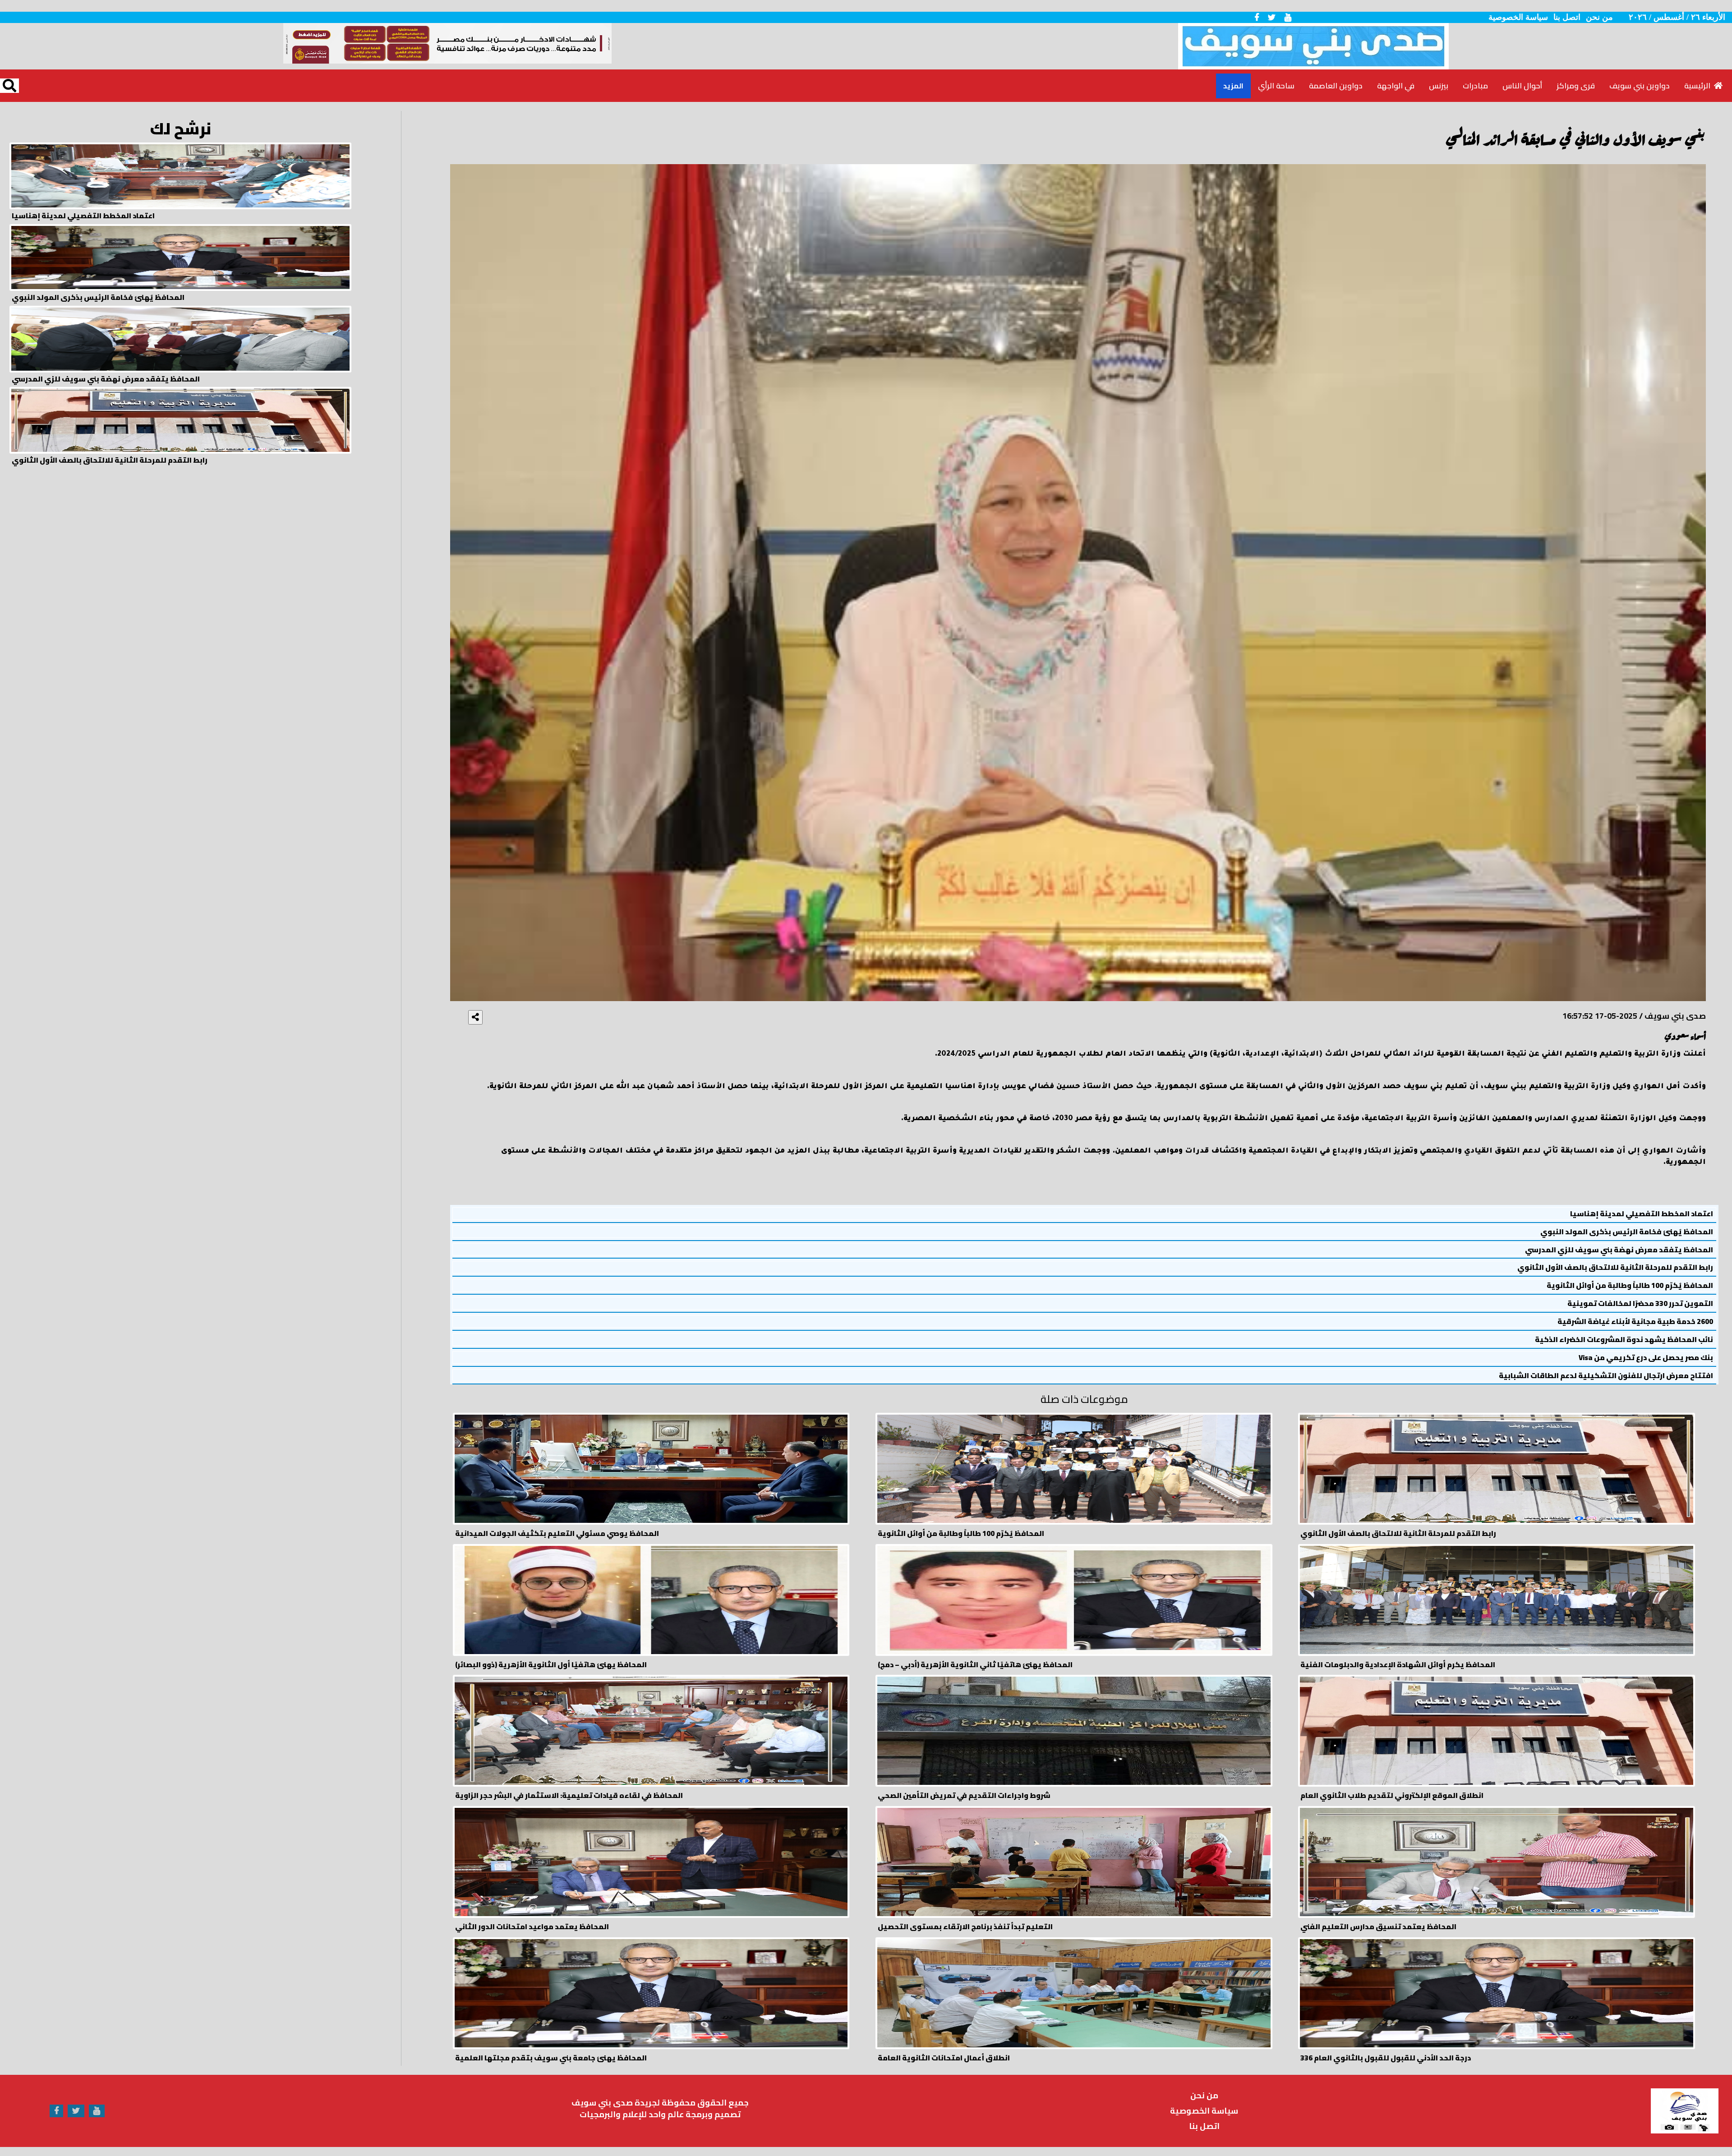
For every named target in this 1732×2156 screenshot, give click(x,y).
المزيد (1233, 86)
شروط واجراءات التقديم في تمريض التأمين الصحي (964, 1795)
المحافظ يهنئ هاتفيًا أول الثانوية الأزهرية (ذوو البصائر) (551, 1665)
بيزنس (1439, 86)
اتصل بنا (1567, 17)
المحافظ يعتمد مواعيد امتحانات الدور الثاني (532, 1927)
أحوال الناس (1522, 86)
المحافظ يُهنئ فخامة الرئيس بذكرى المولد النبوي (1627, 1232)
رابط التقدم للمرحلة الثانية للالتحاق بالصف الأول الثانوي (1615, 1267)
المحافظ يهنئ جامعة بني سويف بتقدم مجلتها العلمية (551, 2058)
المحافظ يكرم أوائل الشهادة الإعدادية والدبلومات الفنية (1398, 1665)
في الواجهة (1396, 86)
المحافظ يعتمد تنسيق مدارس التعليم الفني (1378, 1927)
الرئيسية (1699, 86)
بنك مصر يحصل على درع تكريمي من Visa (1646, 1358)
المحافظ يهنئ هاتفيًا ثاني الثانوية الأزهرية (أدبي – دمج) (975, 1665)
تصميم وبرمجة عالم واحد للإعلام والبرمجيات (660, 2114)
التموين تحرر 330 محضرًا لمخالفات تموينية (1640, 1303)
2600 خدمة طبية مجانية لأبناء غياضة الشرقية (1635, 1322)
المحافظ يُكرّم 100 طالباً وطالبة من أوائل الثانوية (1630, 1285)
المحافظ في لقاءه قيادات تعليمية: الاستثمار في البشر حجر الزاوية (569, 1795)
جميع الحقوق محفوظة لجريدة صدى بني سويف (660, 2103)
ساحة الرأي (1276, 86)
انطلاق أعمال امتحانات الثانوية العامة (944, 2058)
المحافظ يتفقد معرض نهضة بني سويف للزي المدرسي (1619, 1250)
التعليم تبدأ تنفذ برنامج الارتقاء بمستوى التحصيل (965, 1927)
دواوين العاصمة (1336, 86)
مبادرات (1475, 86)
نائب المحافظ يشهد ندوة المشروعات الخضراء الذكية (1624, 1340)
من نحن (1599, 17)
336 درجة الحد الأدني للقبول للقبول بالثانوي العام (1386, 2058)
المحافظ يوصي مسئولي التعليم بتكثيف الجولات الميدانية (557, 1533)
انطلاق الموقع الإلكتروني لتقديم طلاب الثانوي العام (1392, 1795)
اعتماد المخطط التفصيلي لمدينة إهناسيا (1642, 1214)
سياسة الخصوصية (1518, 17)
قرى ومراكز (1576, 86)
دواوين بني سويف (1640, 86)
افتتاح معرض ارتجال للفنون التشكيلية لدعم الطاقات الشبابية (1606, 1376)
